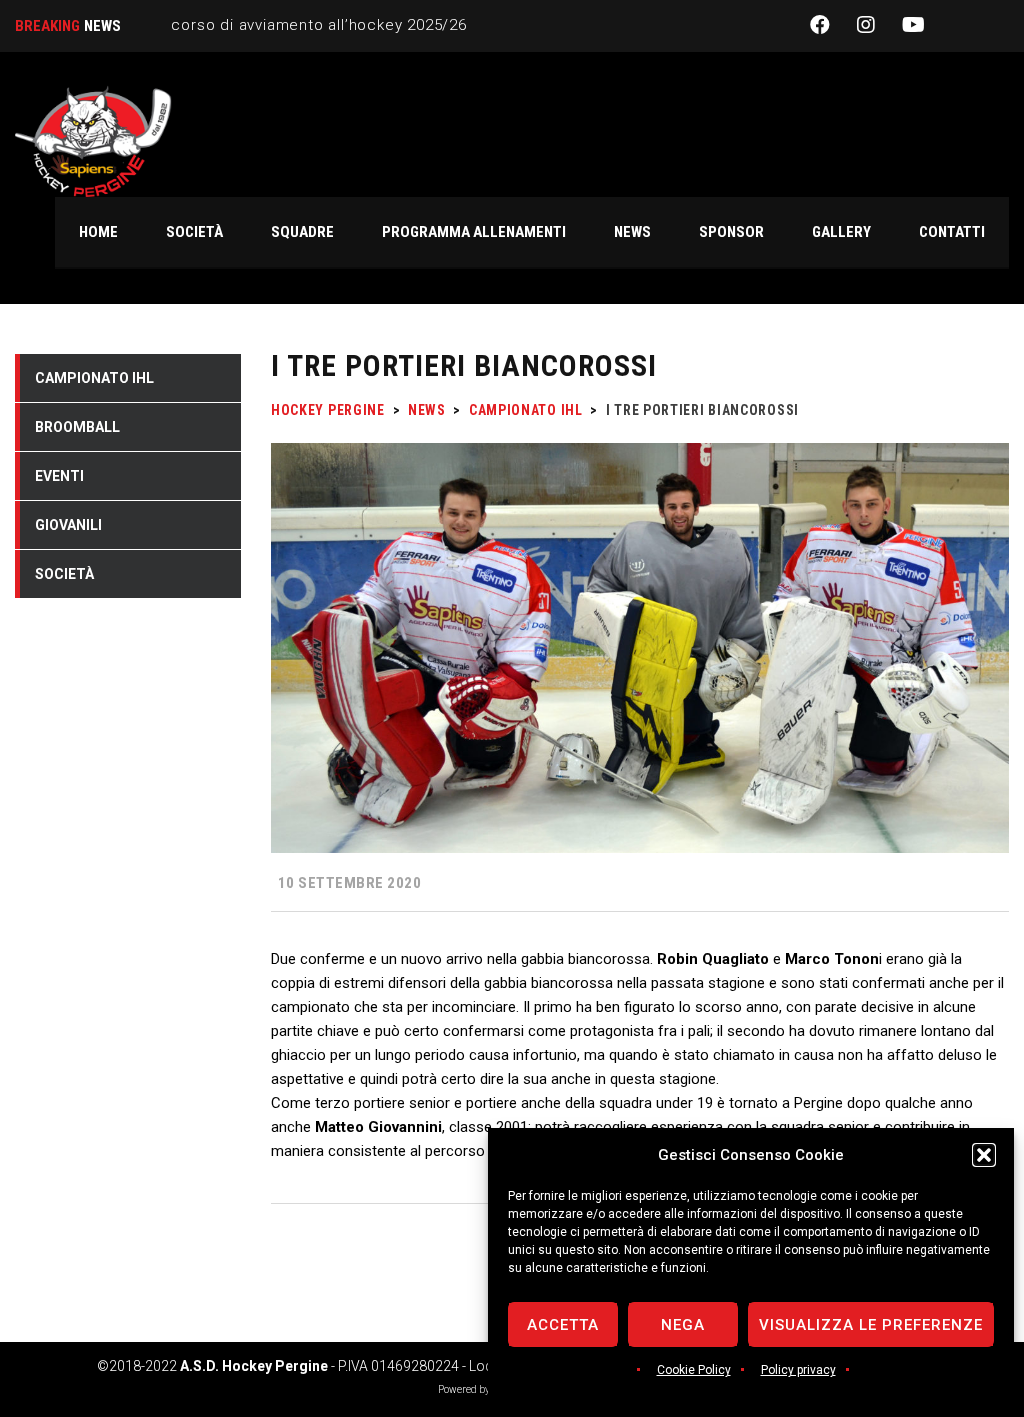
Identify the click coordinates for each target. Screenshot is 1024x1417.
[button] (984, 1155)
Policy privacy (798, 1370)
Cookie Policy (694, 1370)
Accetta (563, 1325)
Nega (683, 1325)
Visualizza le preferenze (871, 1325)
